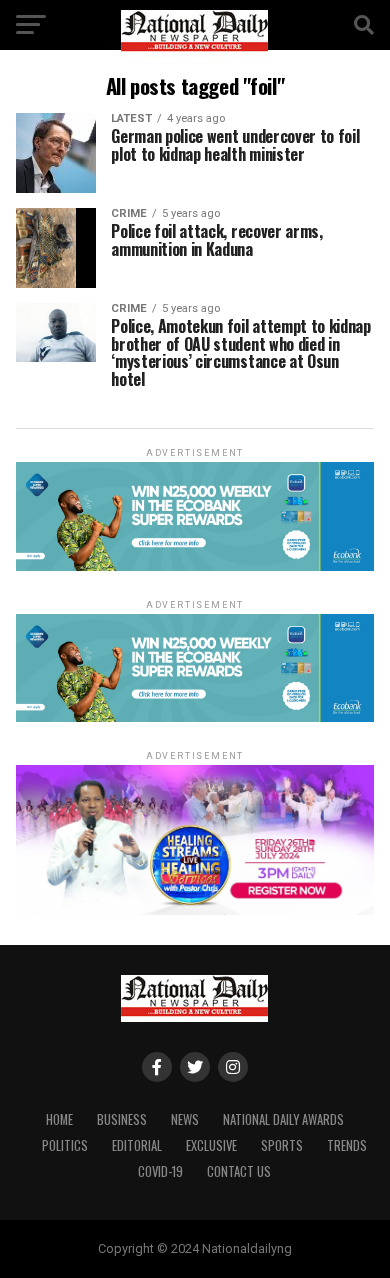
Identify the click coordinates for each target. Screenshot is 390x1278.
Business (122, 1119)
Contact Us (239, 1171)
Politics (65, 1145)
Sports (282, 1145)
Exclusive (211, 1145)
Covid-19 (160, 1171)
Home (59, 1119)
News (185, 1119)
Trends (347, 1145)
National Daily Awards (283, 1119)
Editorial (137, 1145)
